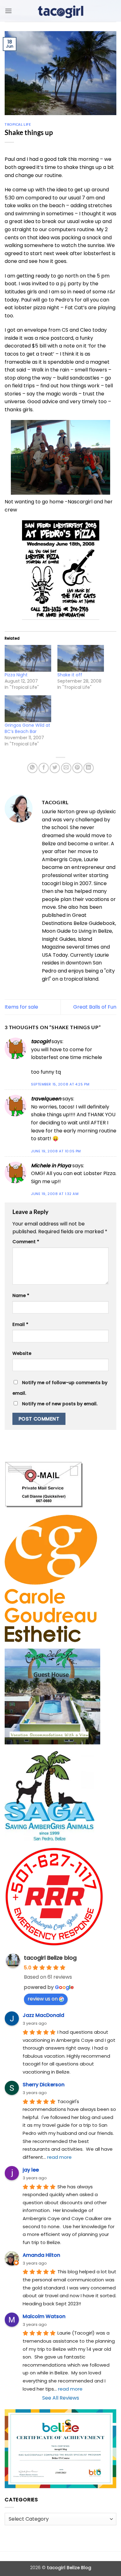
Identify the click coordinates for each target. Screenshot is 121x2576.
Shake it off (70, 675)
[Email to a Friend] (66, 768)
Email (20, 1324)
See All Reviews (61, 2398)
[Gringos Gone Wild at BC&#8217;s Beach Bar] (28, 709)
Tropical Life (18, 124)
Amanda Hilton (41, 2255)
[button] (8, 11)
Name (21, 1295)
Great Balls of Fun (95, 1007)
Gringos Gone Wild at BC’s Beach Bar (27, 728)
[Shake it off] (81, 658)
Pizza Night (16, 675)
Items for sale (21, 1007)
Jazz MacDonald (43, 2015)
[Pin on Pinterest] (77, 768)
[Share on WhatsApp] (32, 768)
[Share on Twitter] (55, 768)
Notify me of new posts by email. (60, 1404)
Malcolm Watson (44, 2316)
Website (22, 1353)
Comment (26, 1242)
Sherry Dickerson (44, 2085)
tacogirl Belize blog (50, 1958)
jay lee (31, 2170)
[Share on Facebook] (44, 768)
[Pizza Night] (28, 658)
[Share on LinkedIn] (89, 768)
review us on (43, 1999)
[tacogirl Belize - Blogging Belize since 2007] (60, 11)
